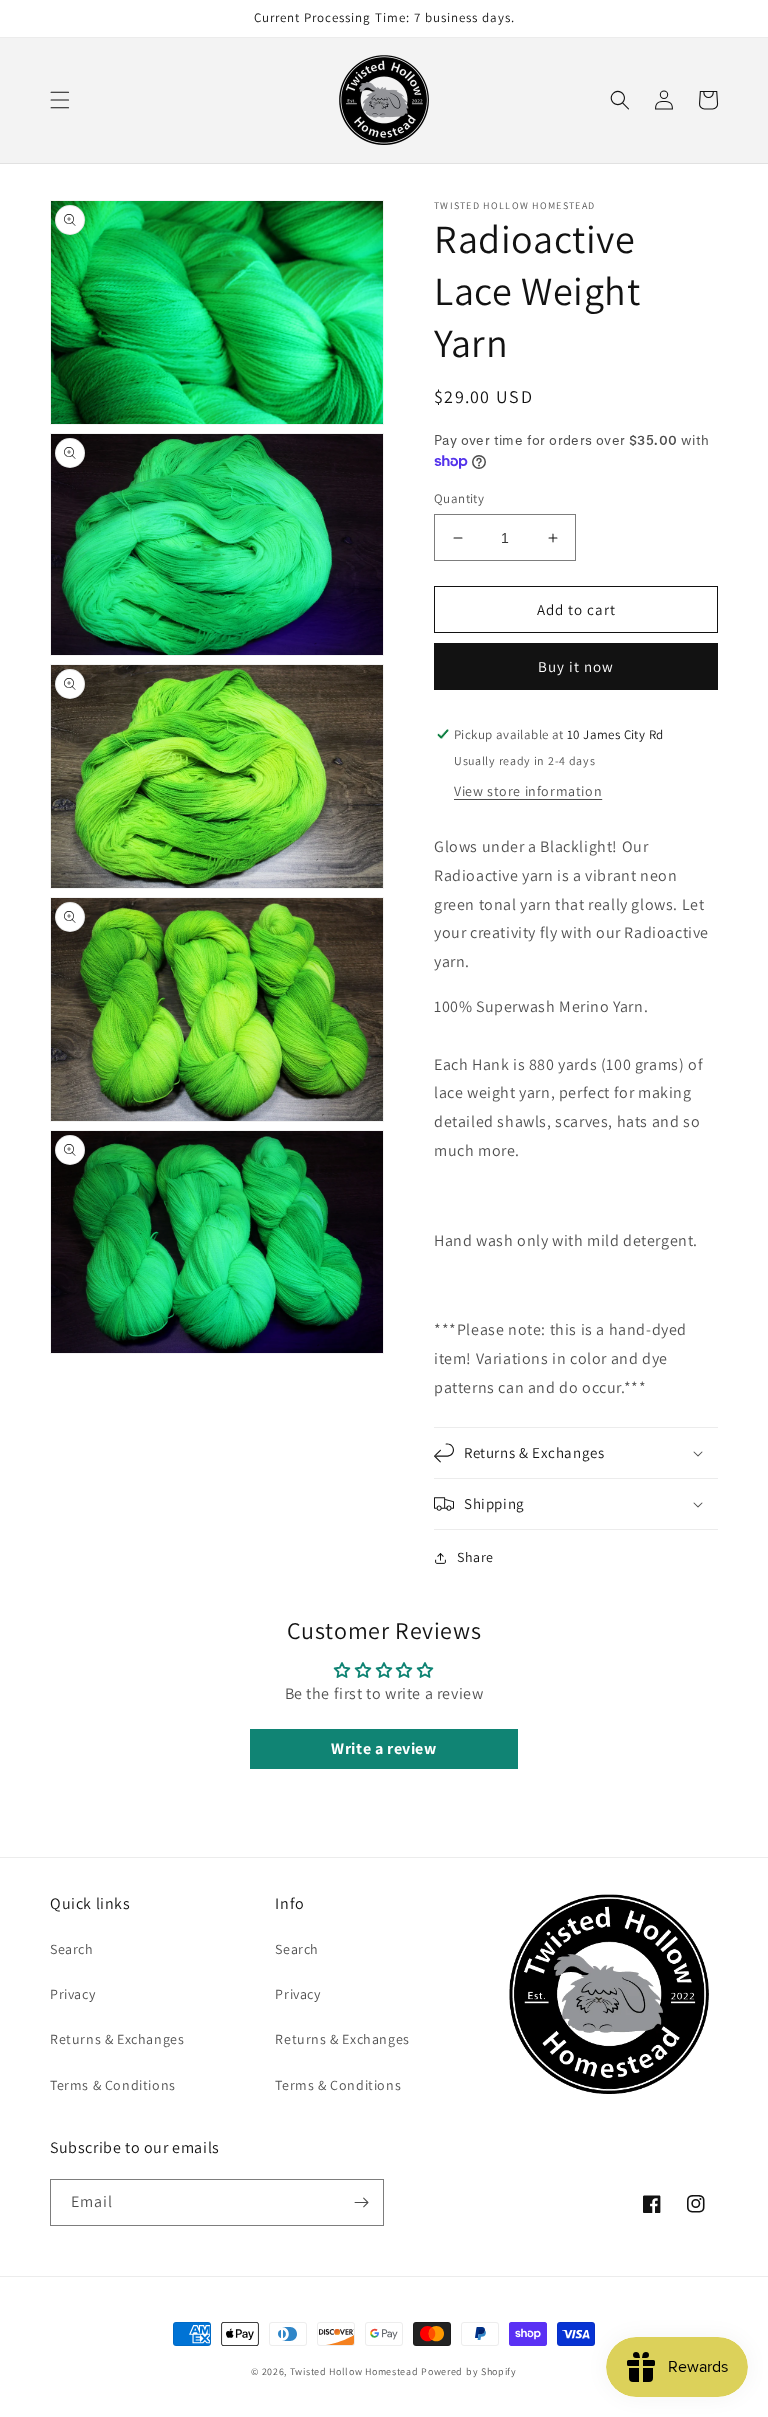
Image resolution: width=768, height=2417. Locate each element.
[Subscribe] (361, 2202)
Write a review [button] (383, 1748)
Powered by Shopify (469, 2371)
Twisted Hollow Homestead (354, 2371)
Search (72, 1949)
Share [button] (475, 1557)
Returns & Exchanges (117, 2039)
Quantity (459, 498)
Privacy (72, 1994)
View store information (528, 791)
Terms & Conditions (113, 2085)
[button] (60, 100)
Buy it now (576, 666)
